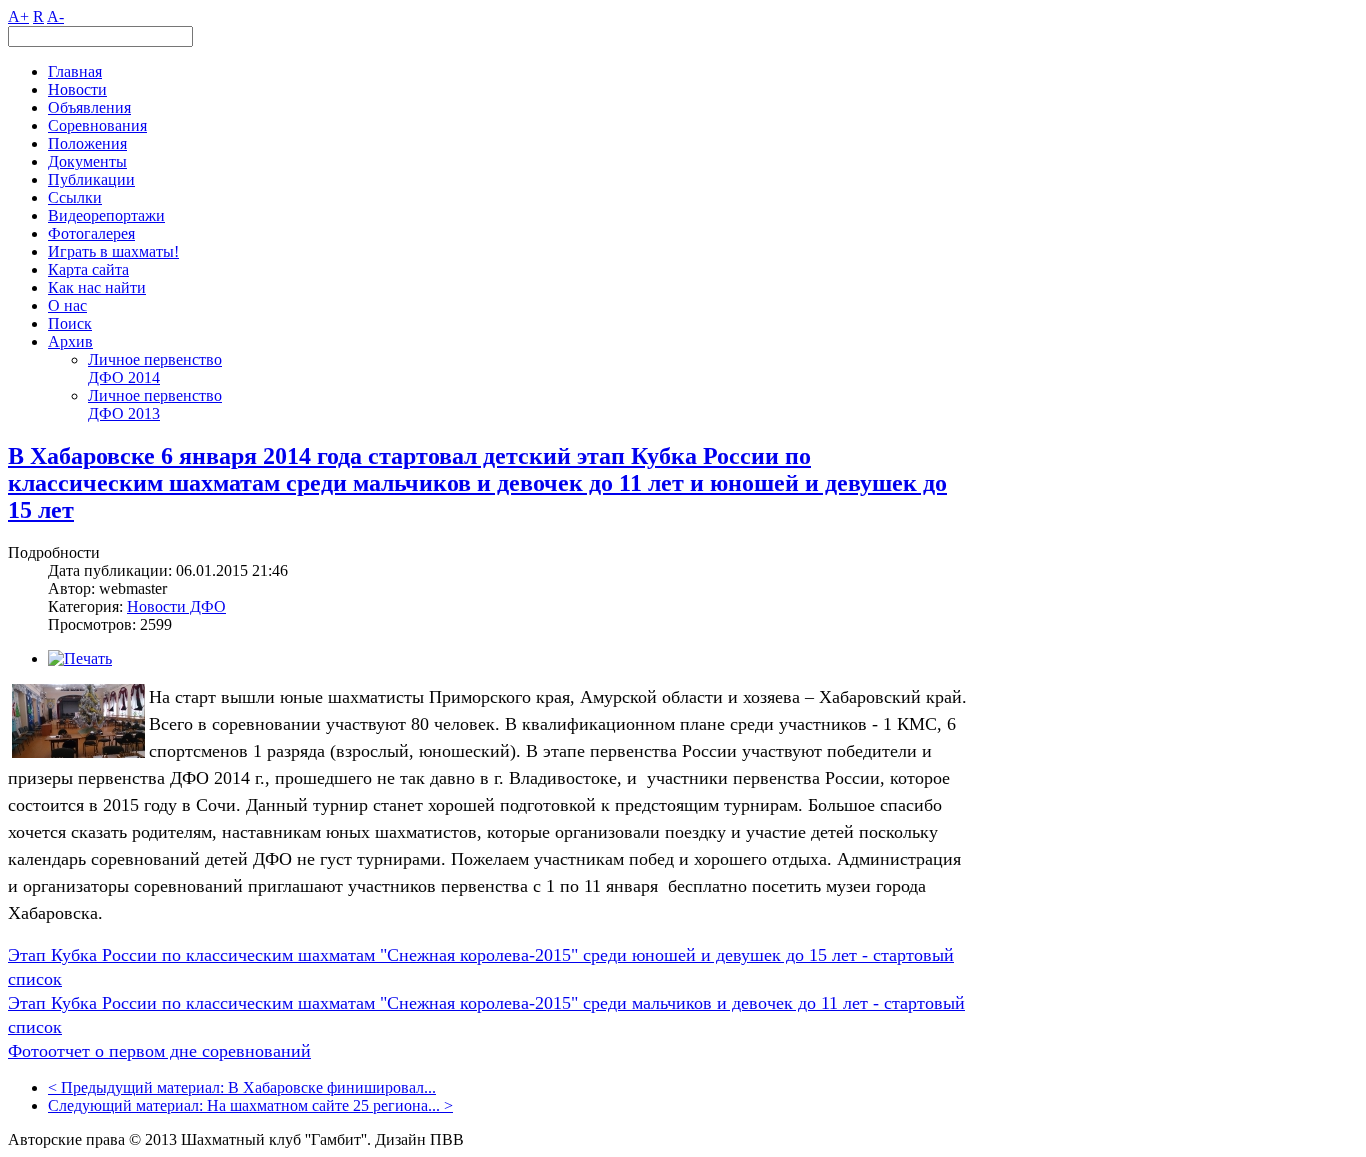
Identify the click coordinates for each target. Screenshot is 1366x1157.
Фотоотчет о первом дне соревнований (159, 1051)
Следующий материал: (127, 1105)
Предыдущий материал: (144, 1087)
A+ (18, 16)
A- (55, 16)
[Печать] (80, 658)
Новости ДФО (176, 606)
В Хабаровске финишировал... (332, 1087)
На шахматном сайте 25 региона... (323, 1105)
